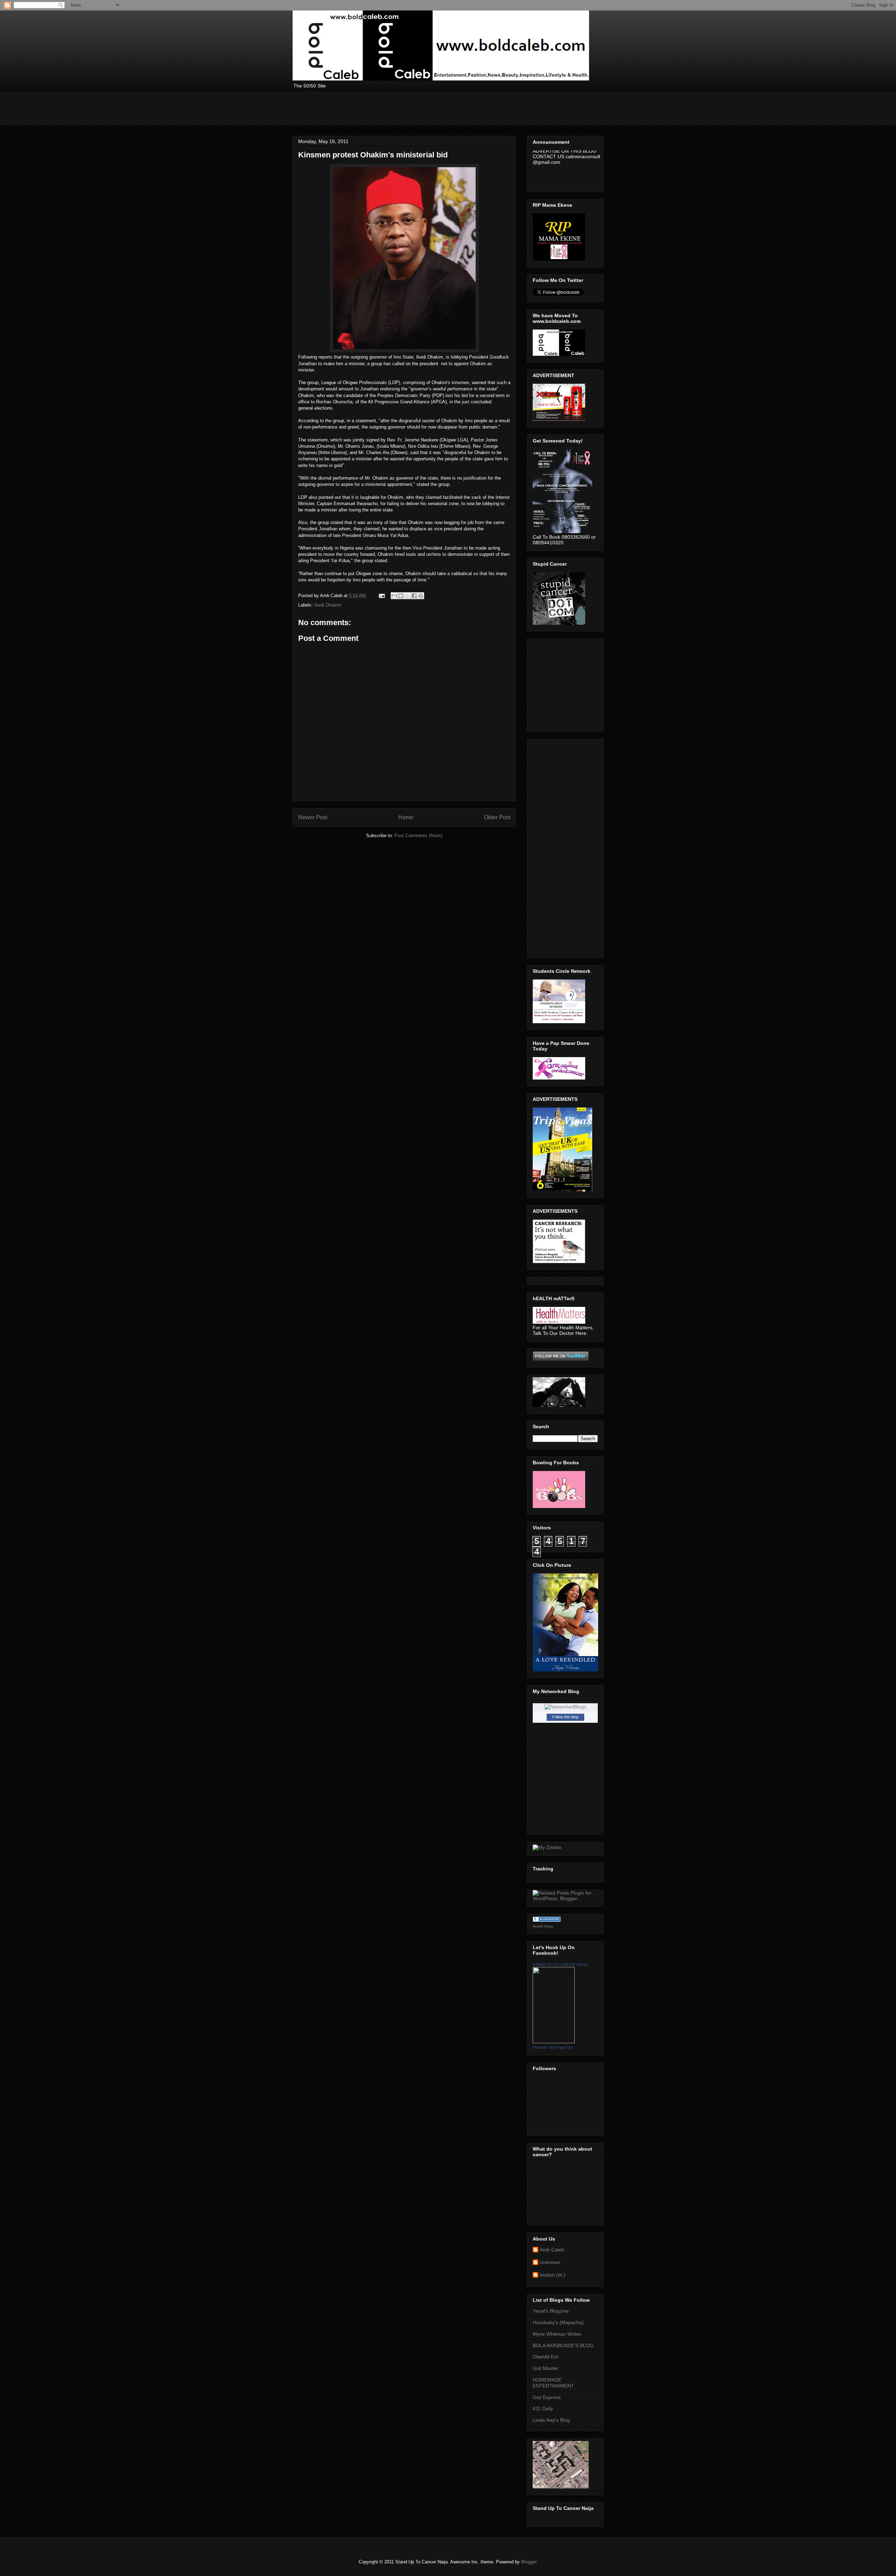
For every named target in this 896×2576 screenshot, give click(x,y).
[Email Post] (381, 596)
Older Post (497, 817)
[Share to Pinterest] (421, 596)
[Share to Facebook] (414, 596)
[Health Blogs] (547, 1920)
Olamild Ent (545, 2357)
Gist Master (545, 2368)
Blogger (529, 2562)
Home (406, 817)
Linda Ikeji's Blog (551, 2420)
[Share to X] (407, 596)
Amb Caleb (552, 2250)
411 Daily (543, 2408)
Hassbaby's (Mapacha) (558, 2322)
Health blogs (543, 1926)
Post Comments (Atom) (418, 836)
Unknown (550, 2262)
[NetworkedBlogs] (565, 1707)
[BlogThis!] (401, 596)
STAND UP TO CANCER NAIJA (560, 1965)
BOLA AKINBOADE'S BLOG (563, 2345)
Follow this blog (565, 1717)
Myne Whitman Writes (557, 2334)
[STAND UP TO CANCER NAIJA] (554, 2041)
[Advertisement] (420, 108)
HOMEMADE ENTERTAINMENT (553, 2383)
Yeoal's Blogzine (551, 2311)
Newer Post (313, 817)
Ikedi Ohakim (328, 605)
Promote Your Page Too (553, 2047)
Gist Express (547, 2397)
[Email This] (394, 596)
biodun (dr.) (552, 2275)
